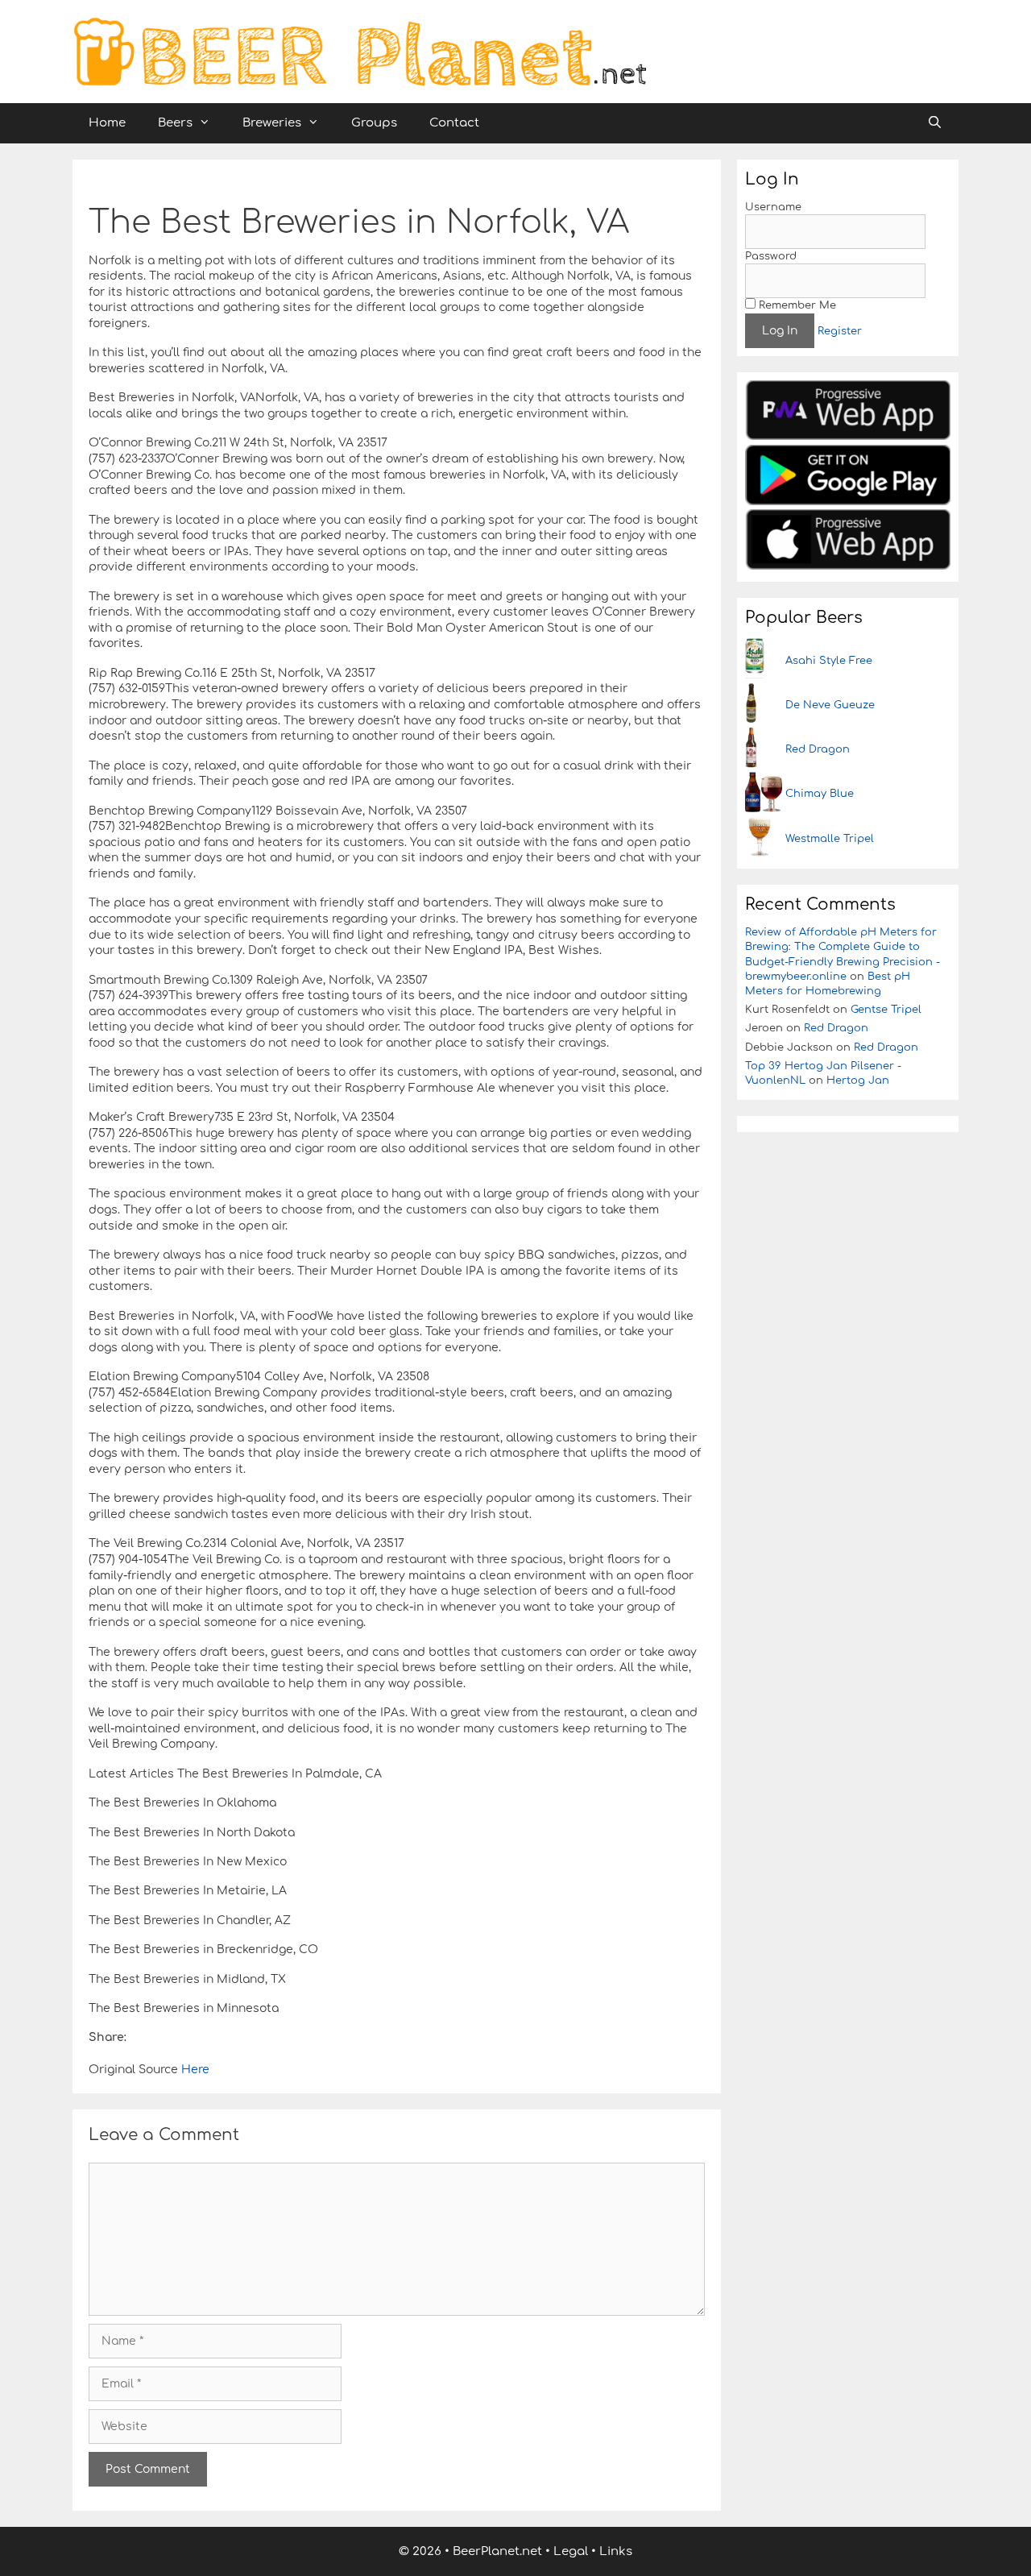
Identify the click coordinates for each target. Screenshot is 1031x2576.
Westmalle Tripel (830, 839)
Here (194, 2070)
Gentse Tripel (886, 1010)
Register (840, 331)
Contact (454, 123)
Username (773, 207)
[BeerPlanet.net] (359, 51)
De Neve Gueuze (830, 705)
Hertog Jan (858, 1081)
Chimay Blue (820, 794)
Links (616, 2551)
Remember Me (796, 305)
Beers (175, 123)
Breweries (272, 123)
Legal (571, 2551)
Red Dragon (818, 749)
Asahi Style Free (829, 661)
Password (771, 256)
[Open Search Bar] (935, 123)
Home (107, 123)
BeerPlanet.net (497, 2551)
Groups (374, 123)
